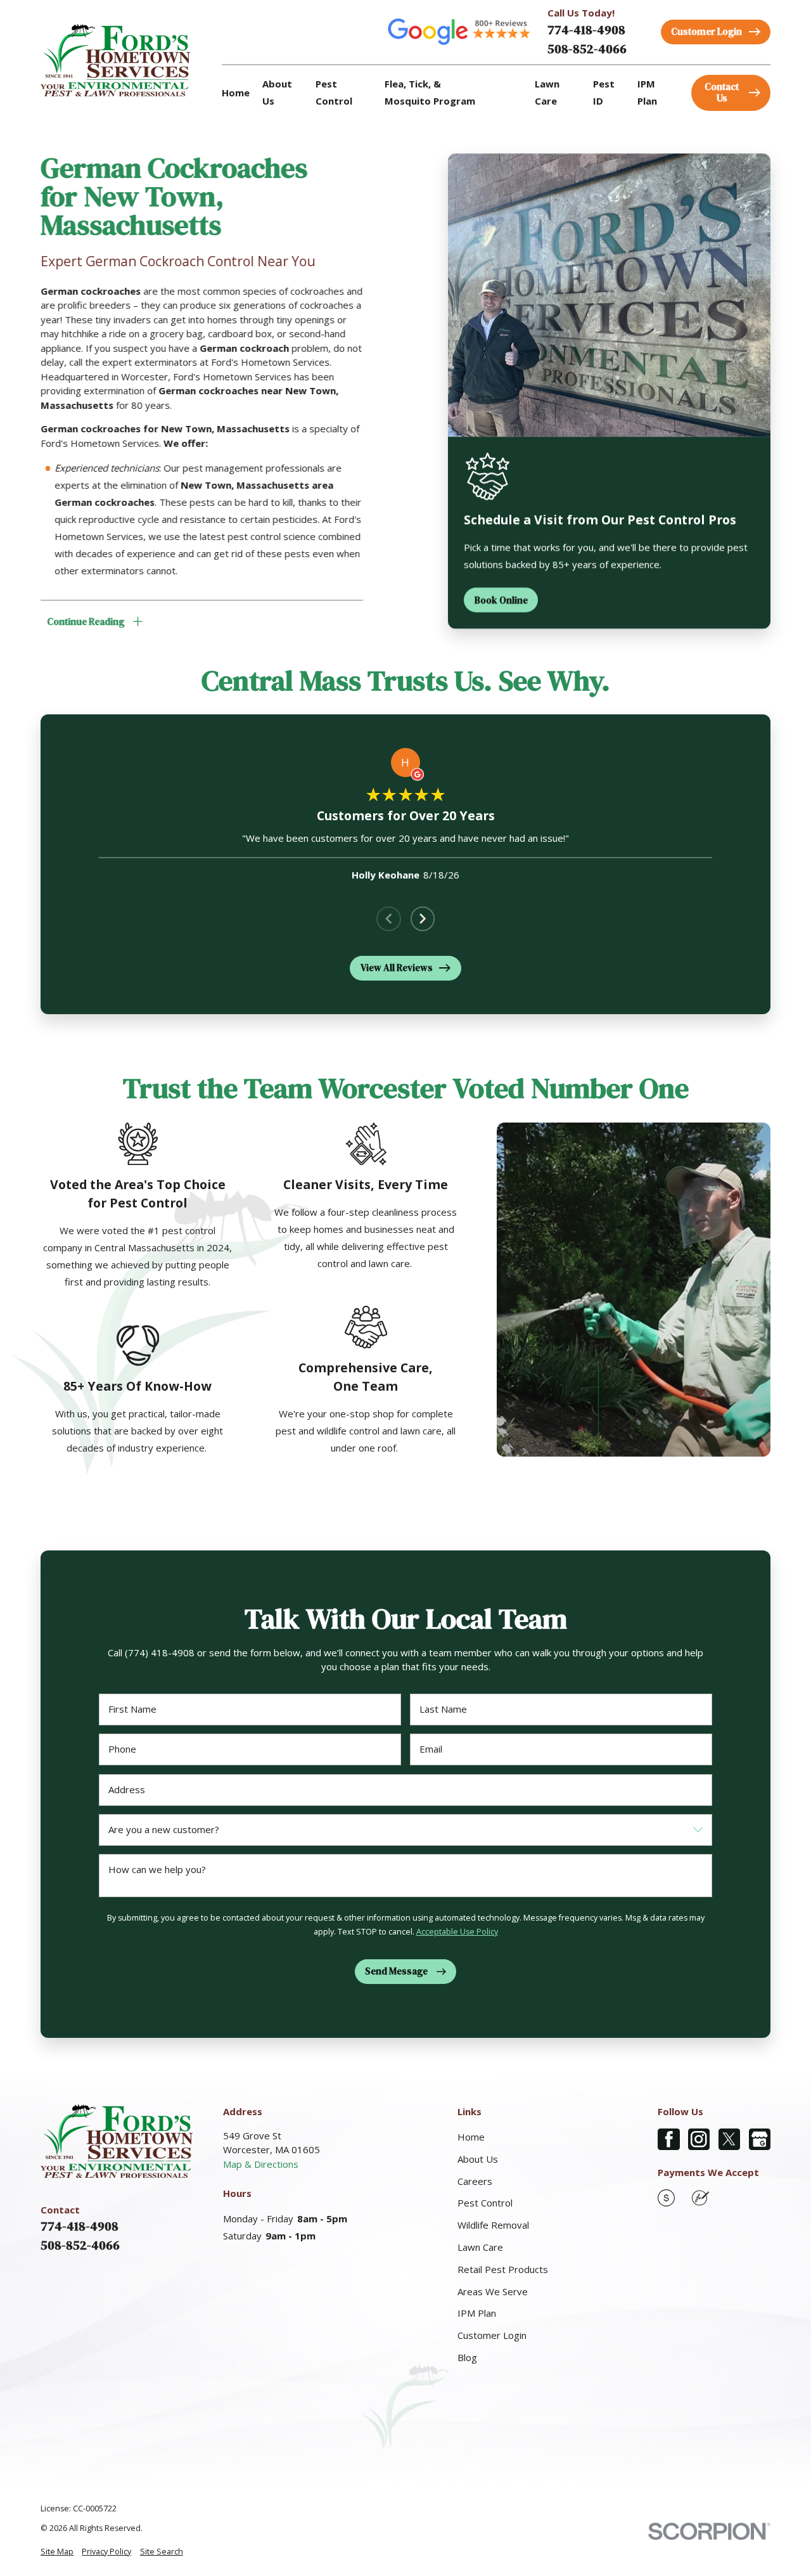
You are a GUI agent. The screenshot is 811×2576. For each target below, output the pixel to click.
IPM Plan (477, 2313)
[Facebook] (669, 2140)
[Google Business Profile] (760, 2140)
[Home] (115, 60)
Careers (475, 2181)
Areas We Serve (493, 2291)
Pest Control (485, 2203)
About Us (478, 2159)
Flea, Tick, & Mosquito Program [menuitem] (430, 92)
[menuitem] (57, 2552)
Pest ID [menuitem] (604, 92)
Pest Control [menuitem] (334, 92)
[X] (730, 2140)
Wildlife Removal (493, 2225)
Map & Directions (261, 2164)
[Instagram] (699, 2140)
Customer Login (492, 2335)
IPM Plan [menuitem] (647, 92)
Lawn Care (480, 2247)
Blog (467, 2357)
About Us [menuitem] (277, 92)
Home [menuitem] (236, 93)
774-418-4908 (586, 30)
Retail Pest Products (503, 2269)
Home (471, 2137)
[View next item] (423, 919)
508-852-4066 (587, 49)
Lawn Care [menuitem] (547, 92)
